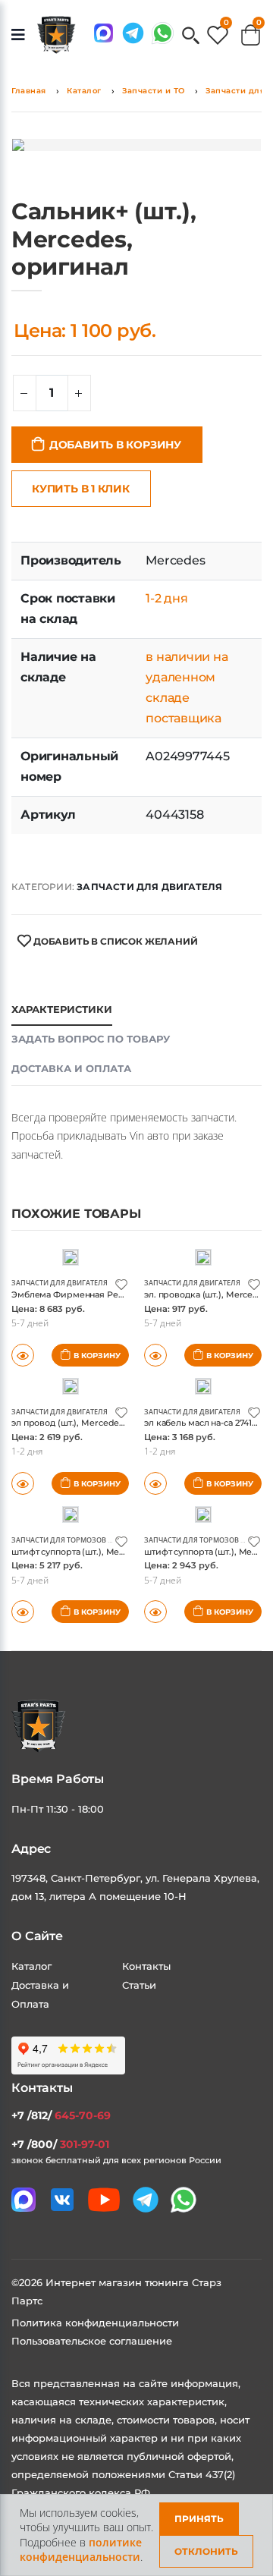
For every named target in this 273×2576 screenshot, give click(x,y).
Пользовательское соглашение (92, 2341)
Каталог (84, 91)
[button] (191, 37)
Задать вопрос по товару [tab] (91, 1039)
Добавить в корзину (115, 445)
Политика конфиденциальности (95, 2323)
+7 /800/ (60, 2144)
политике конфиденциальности (81, 2550)
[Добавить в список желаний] (121, 1283)
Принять (199, 2519)
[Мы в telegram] (133, 33)
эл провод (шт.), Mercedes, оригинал (91, 1423)
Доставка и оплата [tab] (71, 1068)
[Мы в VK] (62, 2200)
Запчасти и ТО (154, 91)
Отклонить (206, 2551)
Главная (29, 91)
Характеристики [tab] (62, 1009)
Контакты (146, 1966)
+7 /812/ (61, 2115)
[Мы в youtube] (104, 2200)
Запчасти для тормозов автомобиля (84, 1540)
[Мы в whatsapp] (163, 33)
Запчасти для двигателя (149, 887)
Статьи (139, 1985)
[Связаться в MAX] (104, 33)
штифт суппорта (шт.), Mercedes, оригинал (103, 1552)
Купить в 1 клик (81, 489)
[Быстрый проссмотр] (23, 1612)
